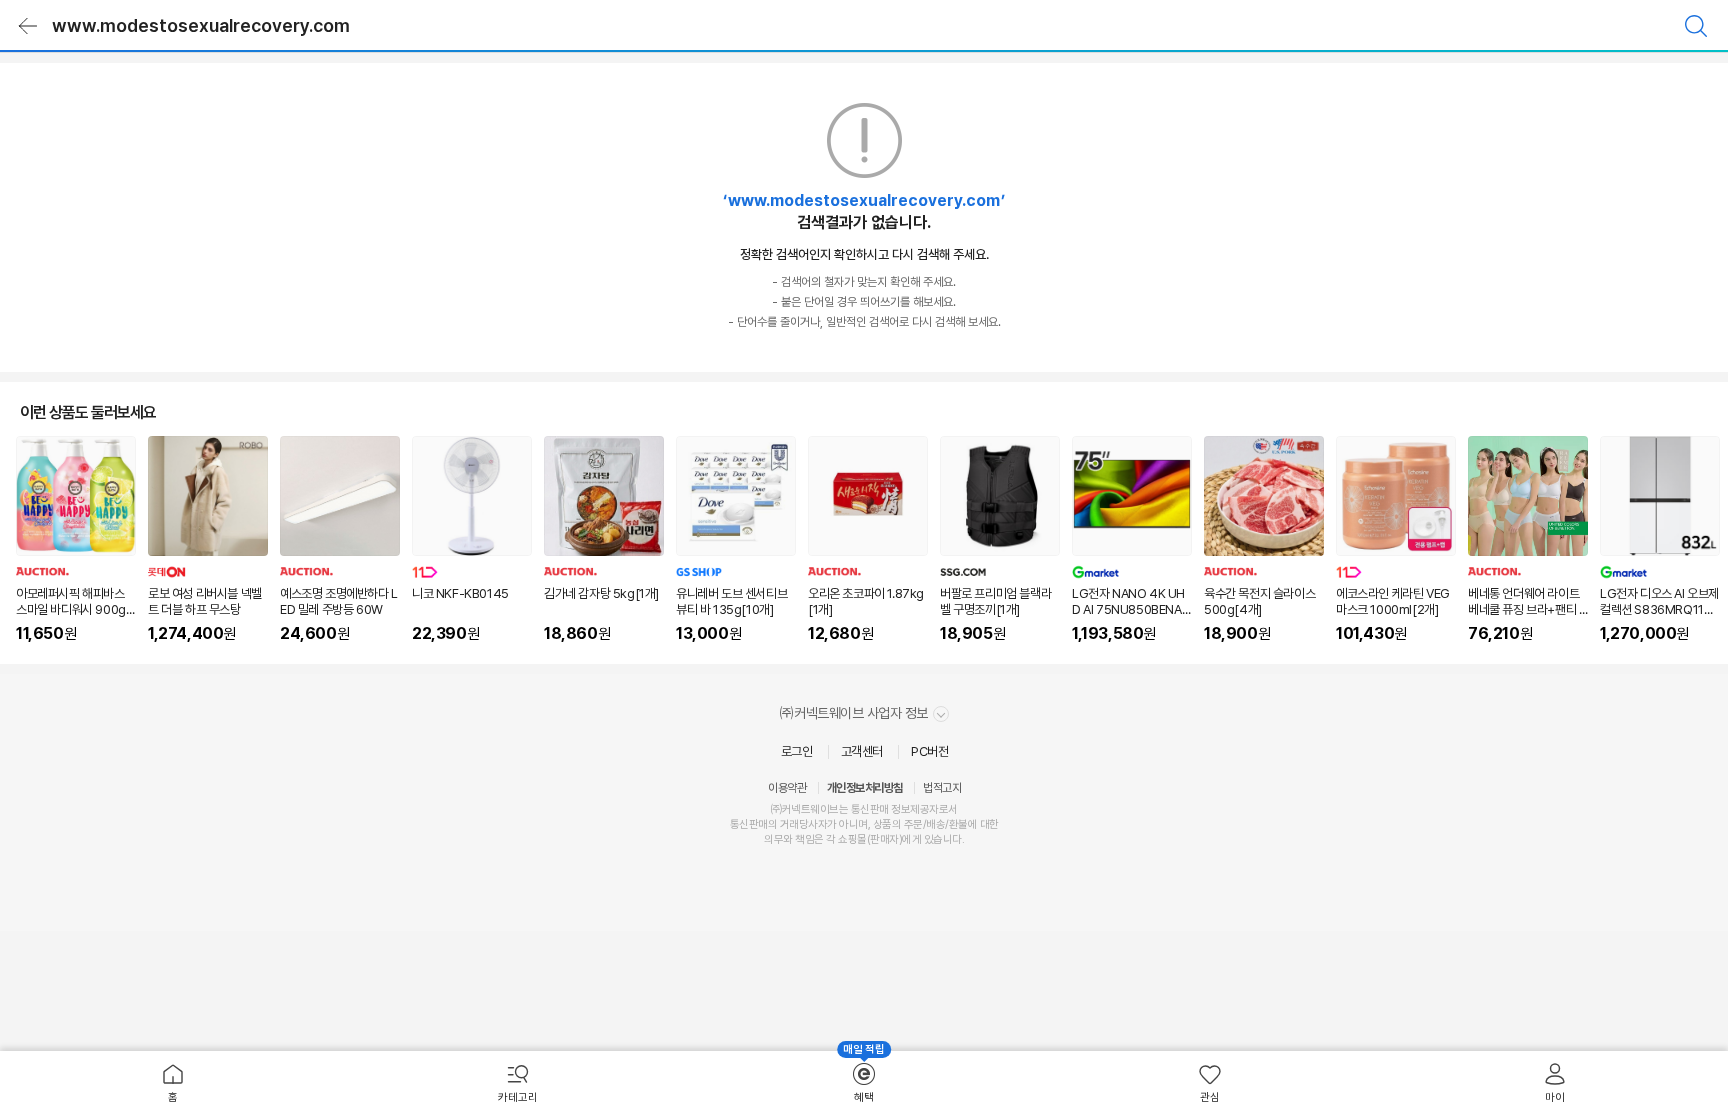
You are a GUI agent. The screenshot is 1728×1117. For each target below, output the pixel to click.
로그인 (797, 751)
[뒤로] (28, 26)
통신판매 (749, 824)
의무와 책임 (789, 839)
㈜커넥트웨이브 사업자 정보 (855, 713)
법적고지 (942, 788)
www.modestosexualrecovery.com (201, 25)
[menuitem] (173, 1084)
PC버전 (929, 751)
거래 (789, 824)
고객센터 (862, 751)
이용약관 (787, 788)
